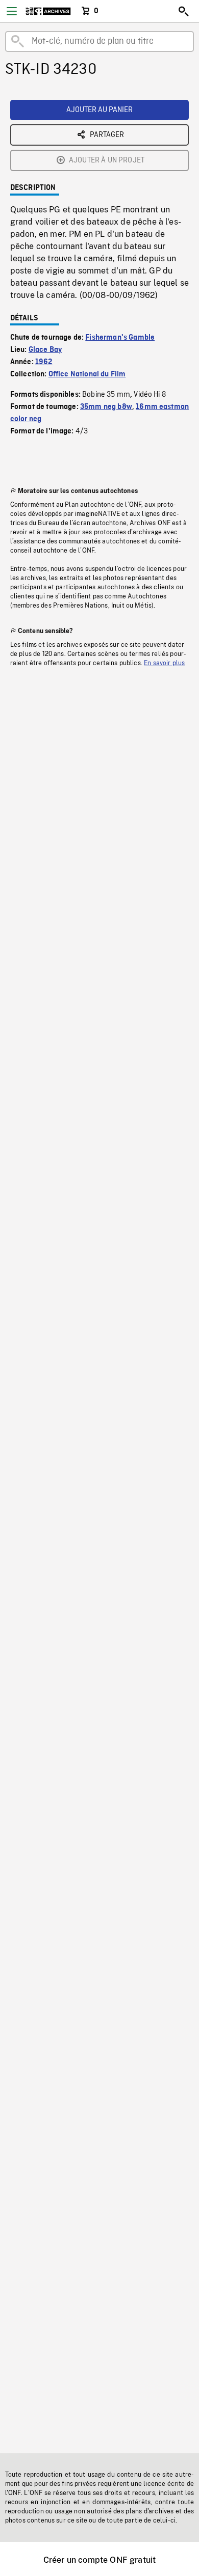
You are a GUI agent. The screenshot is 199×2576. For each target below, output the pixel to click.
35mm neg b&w (106, 407)
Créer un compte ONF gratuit (99, 2560)
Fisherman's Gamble (120, 338)
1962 (44, 362)
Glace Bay (45, 350)
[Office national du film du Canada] (48, 11)
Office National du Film (87, 374)
